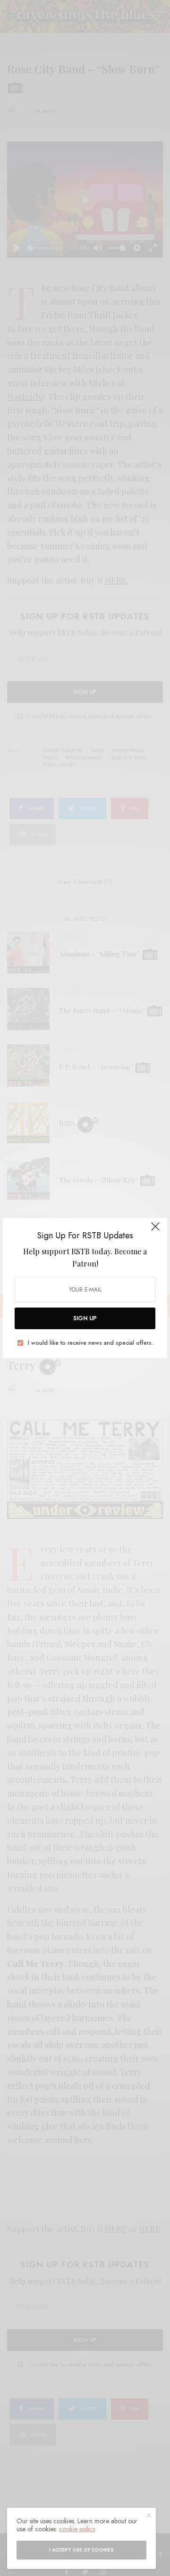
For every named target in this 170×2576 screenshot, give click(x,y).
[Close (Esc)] (155, 1231)
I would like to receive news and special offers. (90, 1343)
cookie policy (77, 2529)
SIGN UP (85, 1318)
